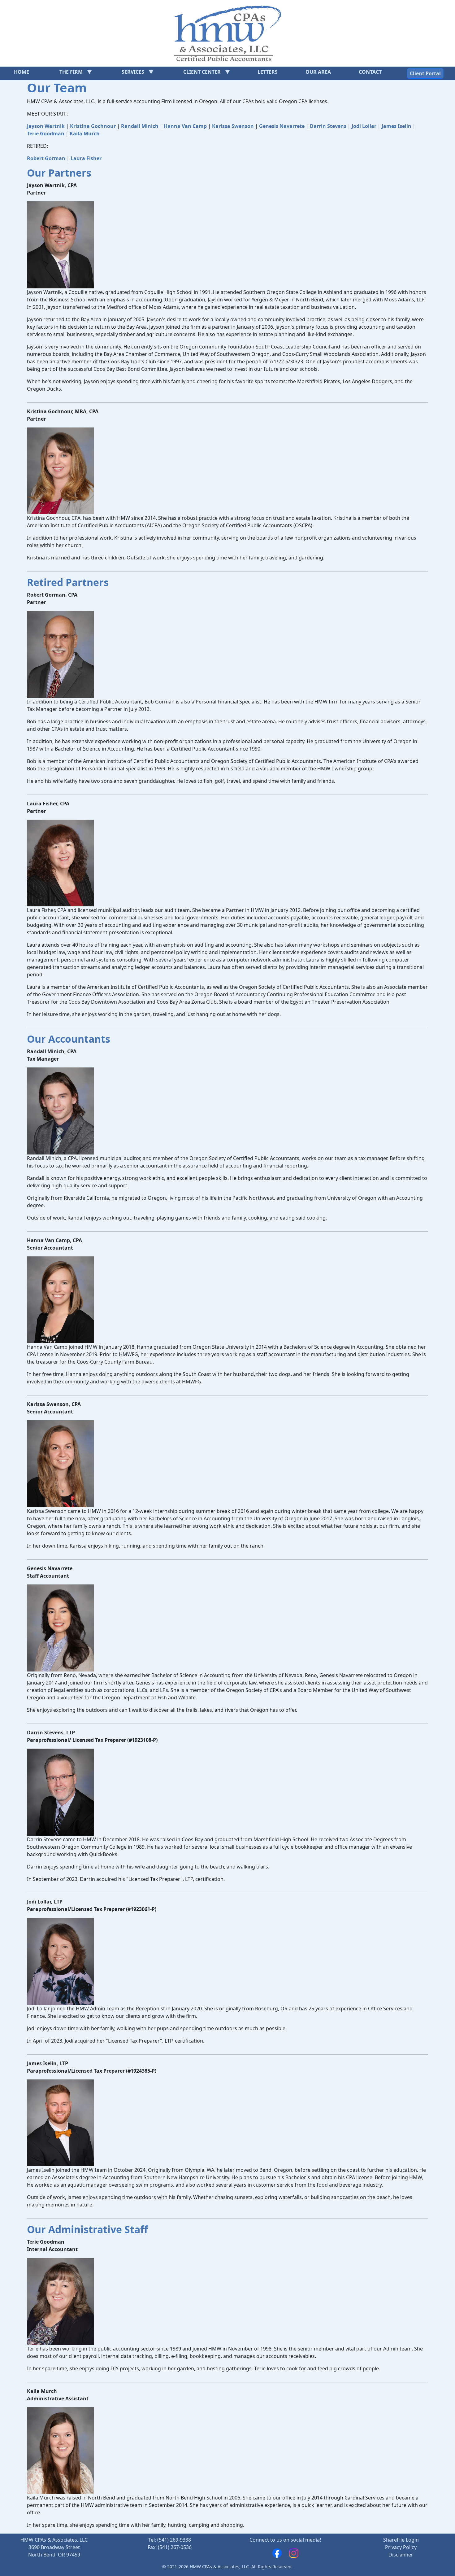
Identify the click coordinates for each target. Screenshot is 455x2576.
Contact (370, 72)
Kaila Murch (85, 134)
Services (133, 72)
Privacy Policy (401, 2547)
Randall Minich (140, 126)
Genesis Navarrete (282, 126)
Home (22, 72)
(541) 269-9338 (174, 2540)
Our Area (318, 72)
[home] (227, 33)
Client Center (202, 72)
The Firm (71, 72)
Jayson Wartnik (46, 126)
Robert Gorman (46, 158)
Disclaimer (401, 2555)
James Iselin (396, 126)
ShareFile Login (401, 2540)
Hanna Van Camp (185, 126)
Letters (268, 72)
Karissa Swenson (233, 126)
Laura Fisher (86, 158)
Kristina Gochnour (93, 126)
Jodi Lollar (364, 126)
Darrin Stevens (328, 126)
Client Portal (425, 73)
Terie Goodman (46, 134)
